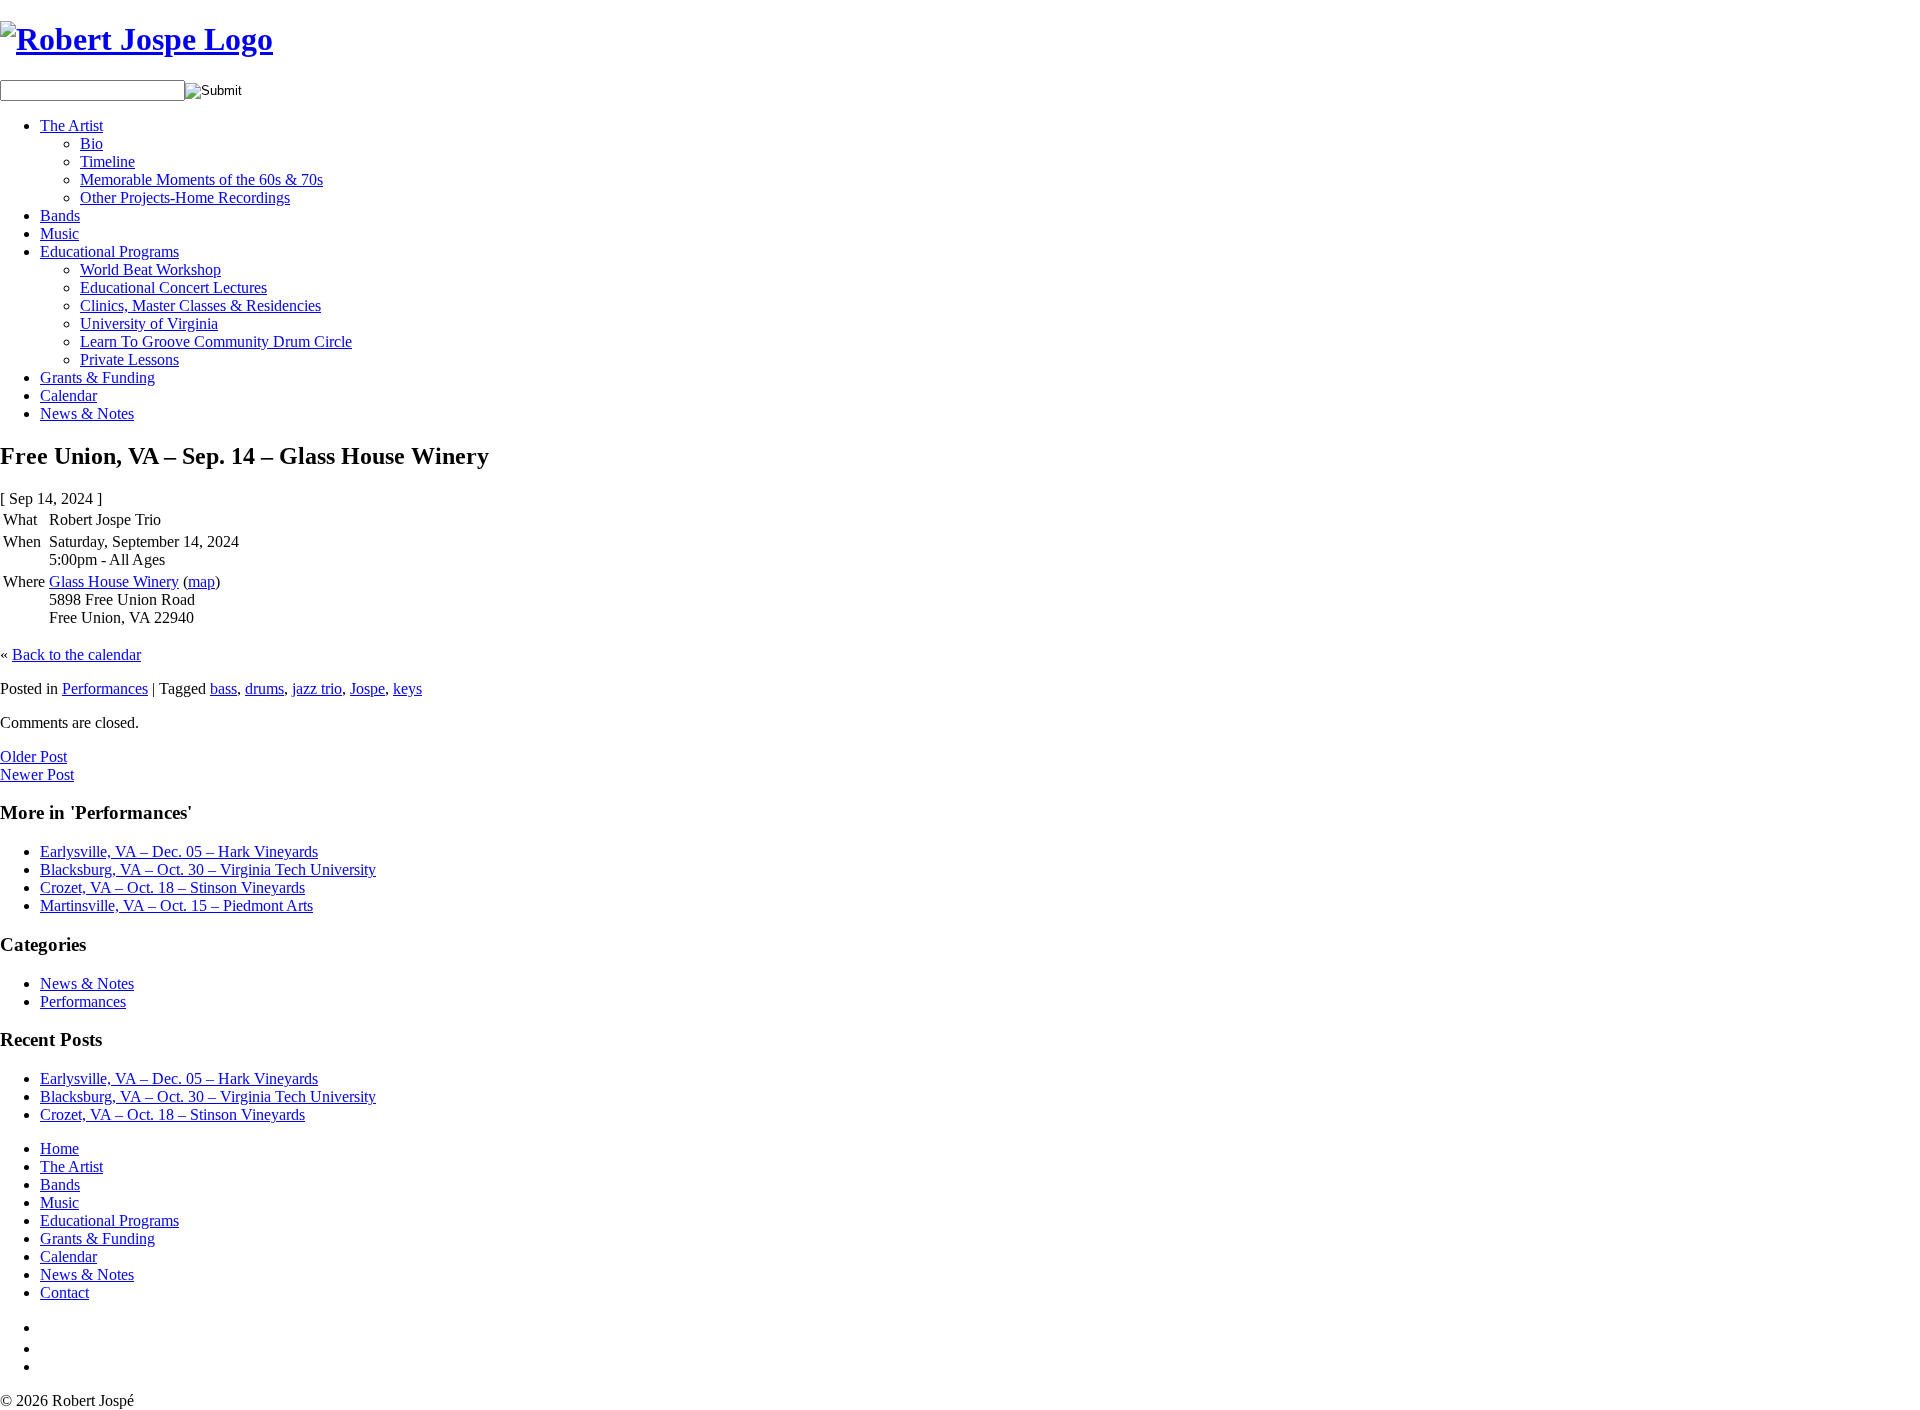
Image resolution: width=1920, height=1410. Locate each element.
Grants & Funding (97, 377)
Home (59, 1148)
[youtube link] (47, 1348)
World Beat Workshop (150, 269)
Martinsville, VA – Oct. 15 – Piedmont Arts (176, 905)
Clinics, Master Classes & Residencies (200, 305)
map (201, 581)
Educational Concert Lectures (173, 287)
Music (59, 233)
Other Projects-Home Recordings (185, 197)
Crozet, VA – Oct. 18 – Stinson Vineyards (172, 887)
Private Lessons (129, 359)
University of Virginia (149, 323)
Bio (91, 143)
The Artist (71, 125)
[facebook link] (44, 1327)
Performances (105, 688)
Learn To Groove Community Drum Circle (216, 341)
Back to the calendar (76, 654)
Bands (60, 215)
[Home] (136, 39)
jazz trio (317, 688)
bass (223, 688)
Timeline (107, 161)
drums (264, 688)
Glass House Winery (114, 581)
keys (407, 688)
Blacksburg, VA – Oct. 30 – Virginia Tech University (208, 869)
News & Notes (87, 413)
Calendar (68, 395)
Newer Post (37, 774)
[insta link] (47, 1366)
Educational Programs (109, 251)
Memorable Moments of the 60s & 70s (201, 179)
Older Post (33, 756)
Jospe (367, 688)
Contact (64, 1292)
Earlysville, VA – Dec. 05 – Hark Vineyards (179, 851)
